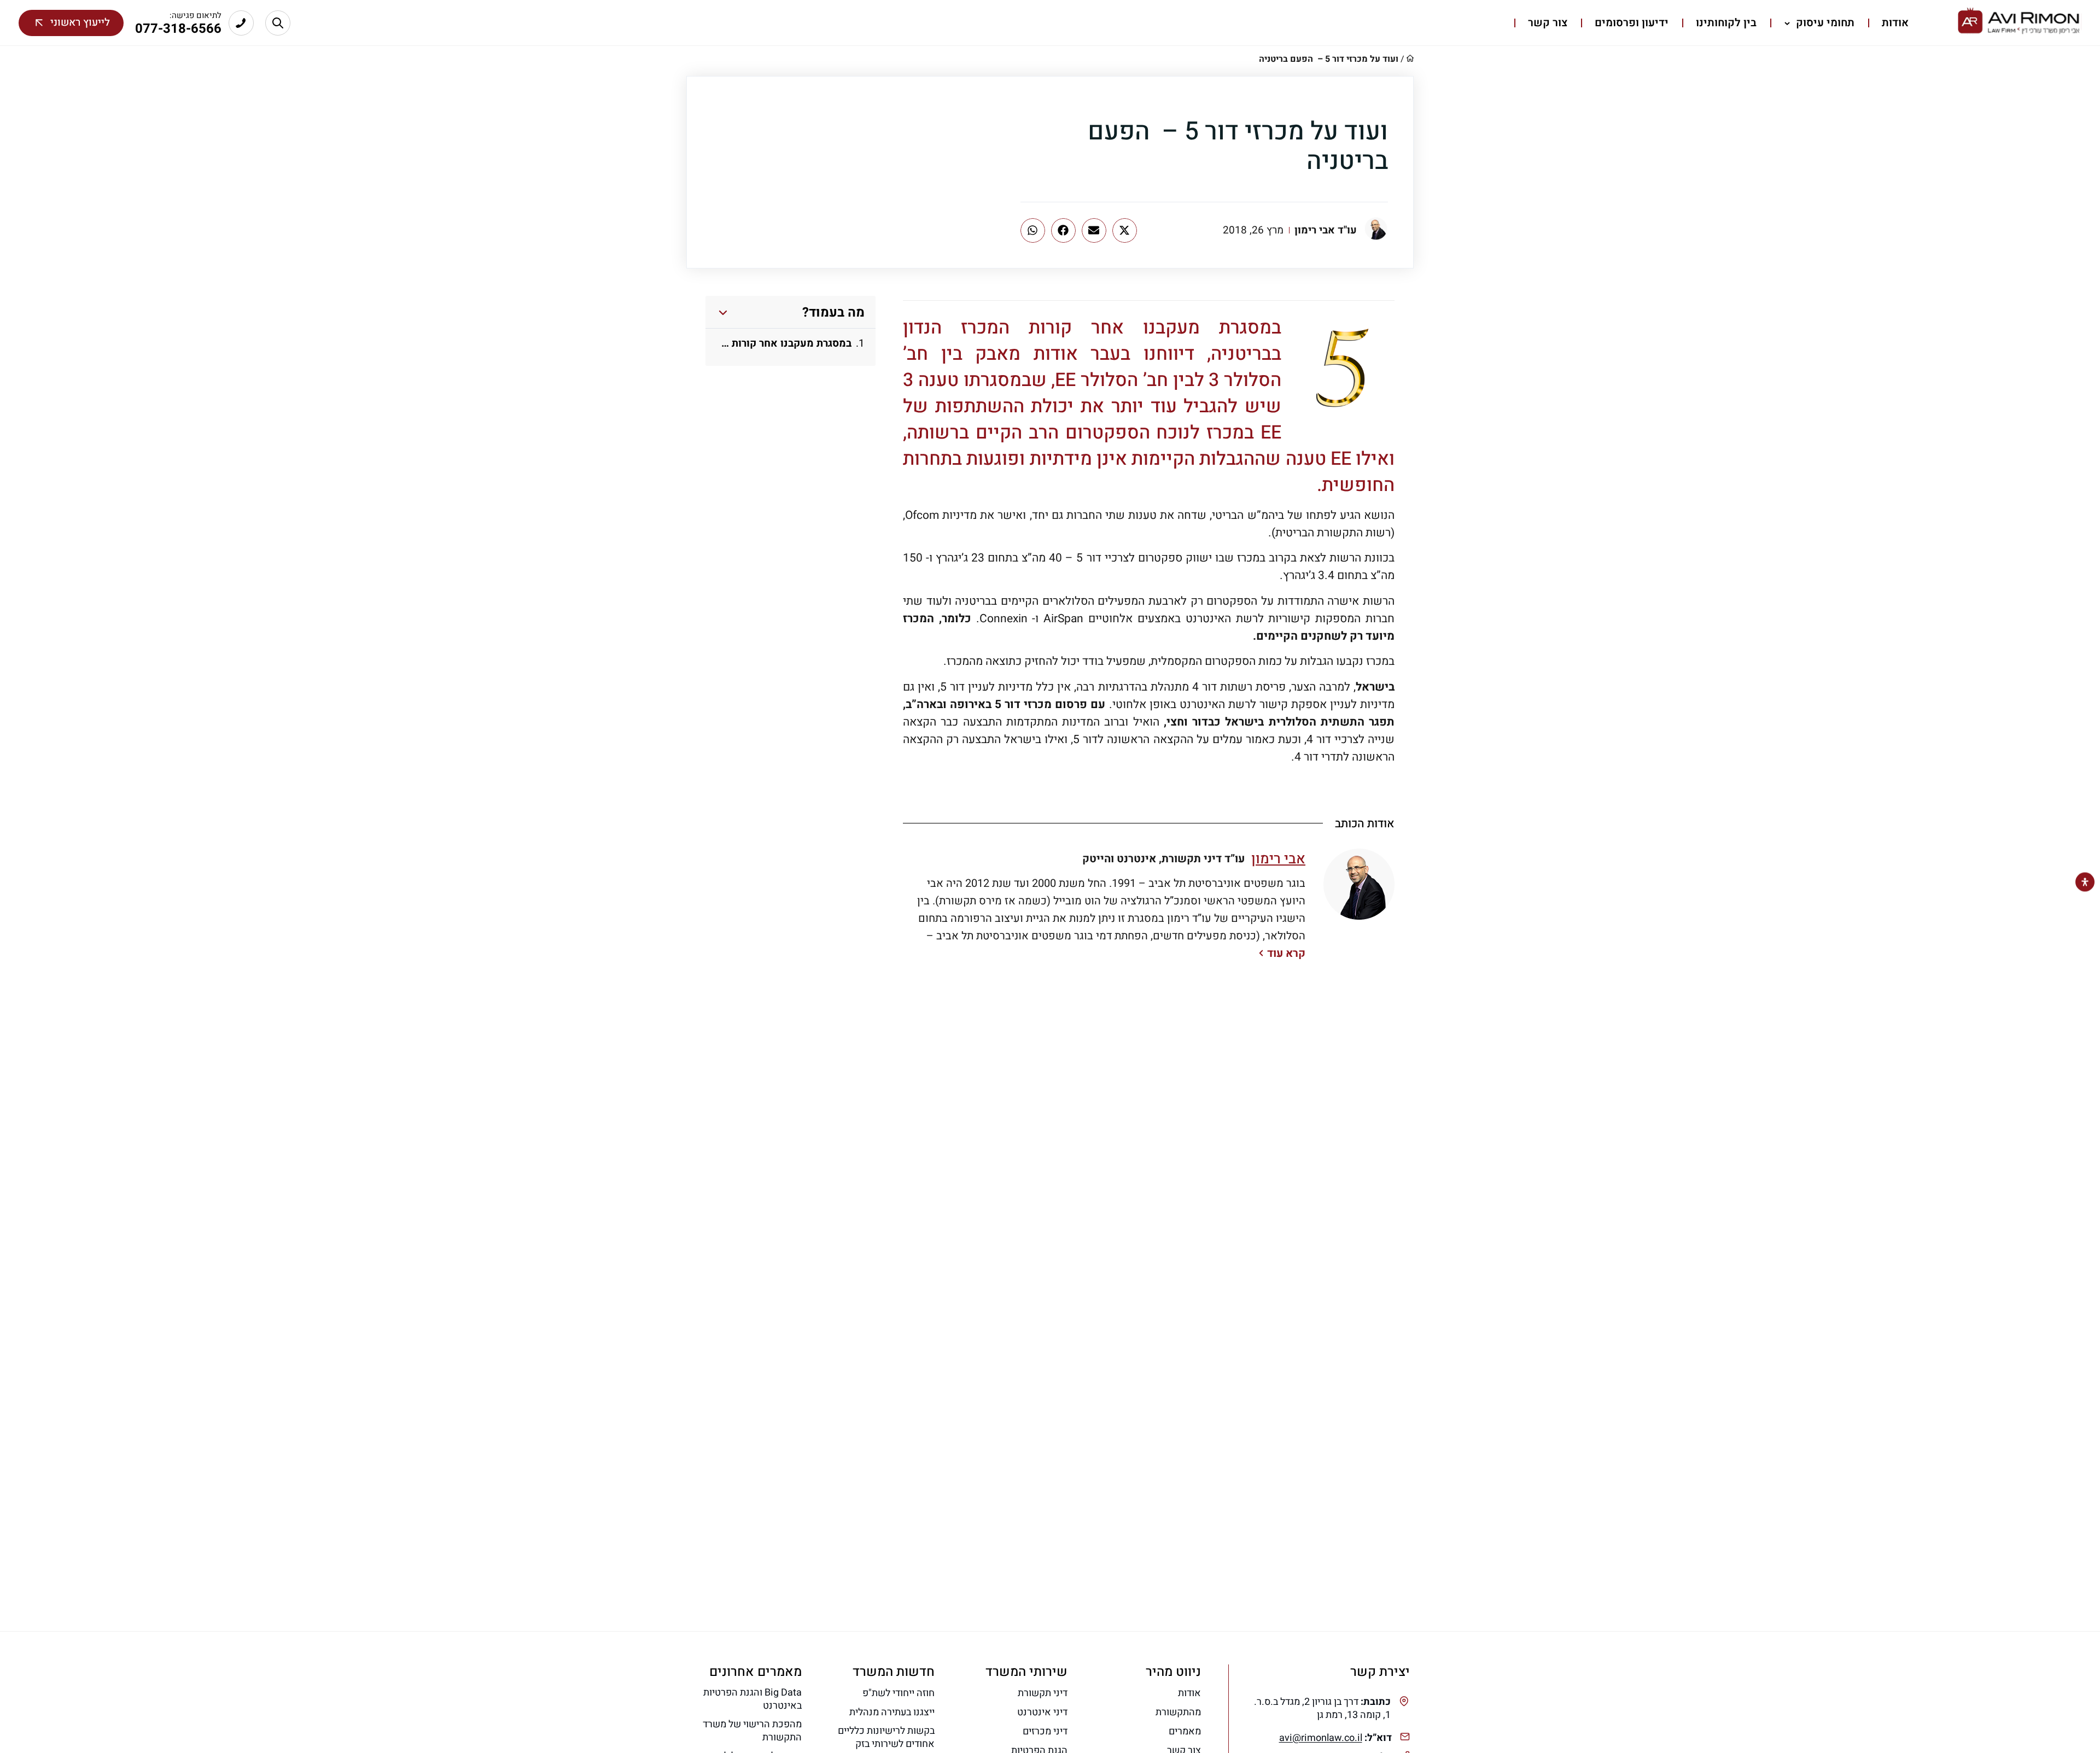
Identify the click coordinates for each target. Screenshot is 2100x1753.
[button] (1125, 230)
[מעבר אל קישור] (278, 23)
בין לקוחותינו (1726, 23)
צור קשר (1548, 23)
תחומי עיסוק (1824, 23)
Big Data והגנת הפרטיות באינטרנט (752, 1699)
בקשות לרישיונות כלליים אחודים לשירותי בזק (886, 1738)
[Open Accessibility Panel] (2085, 882)
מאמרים (1185, 1732)
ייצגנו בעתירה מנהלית (892, 1713)
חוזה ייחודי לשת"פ (899, 1693)
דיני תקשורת (1043, 1693)
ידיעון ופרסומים (1632, 23)
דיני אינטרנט (1042, 1713)
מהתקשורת (1178, 1713)
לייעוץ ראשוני (80, 22)
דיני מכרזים (1045, 1732)
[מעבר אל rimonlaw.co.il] (2020, 23)
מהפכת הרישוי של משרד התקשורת (752, 1731)
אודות (1895, 23)
